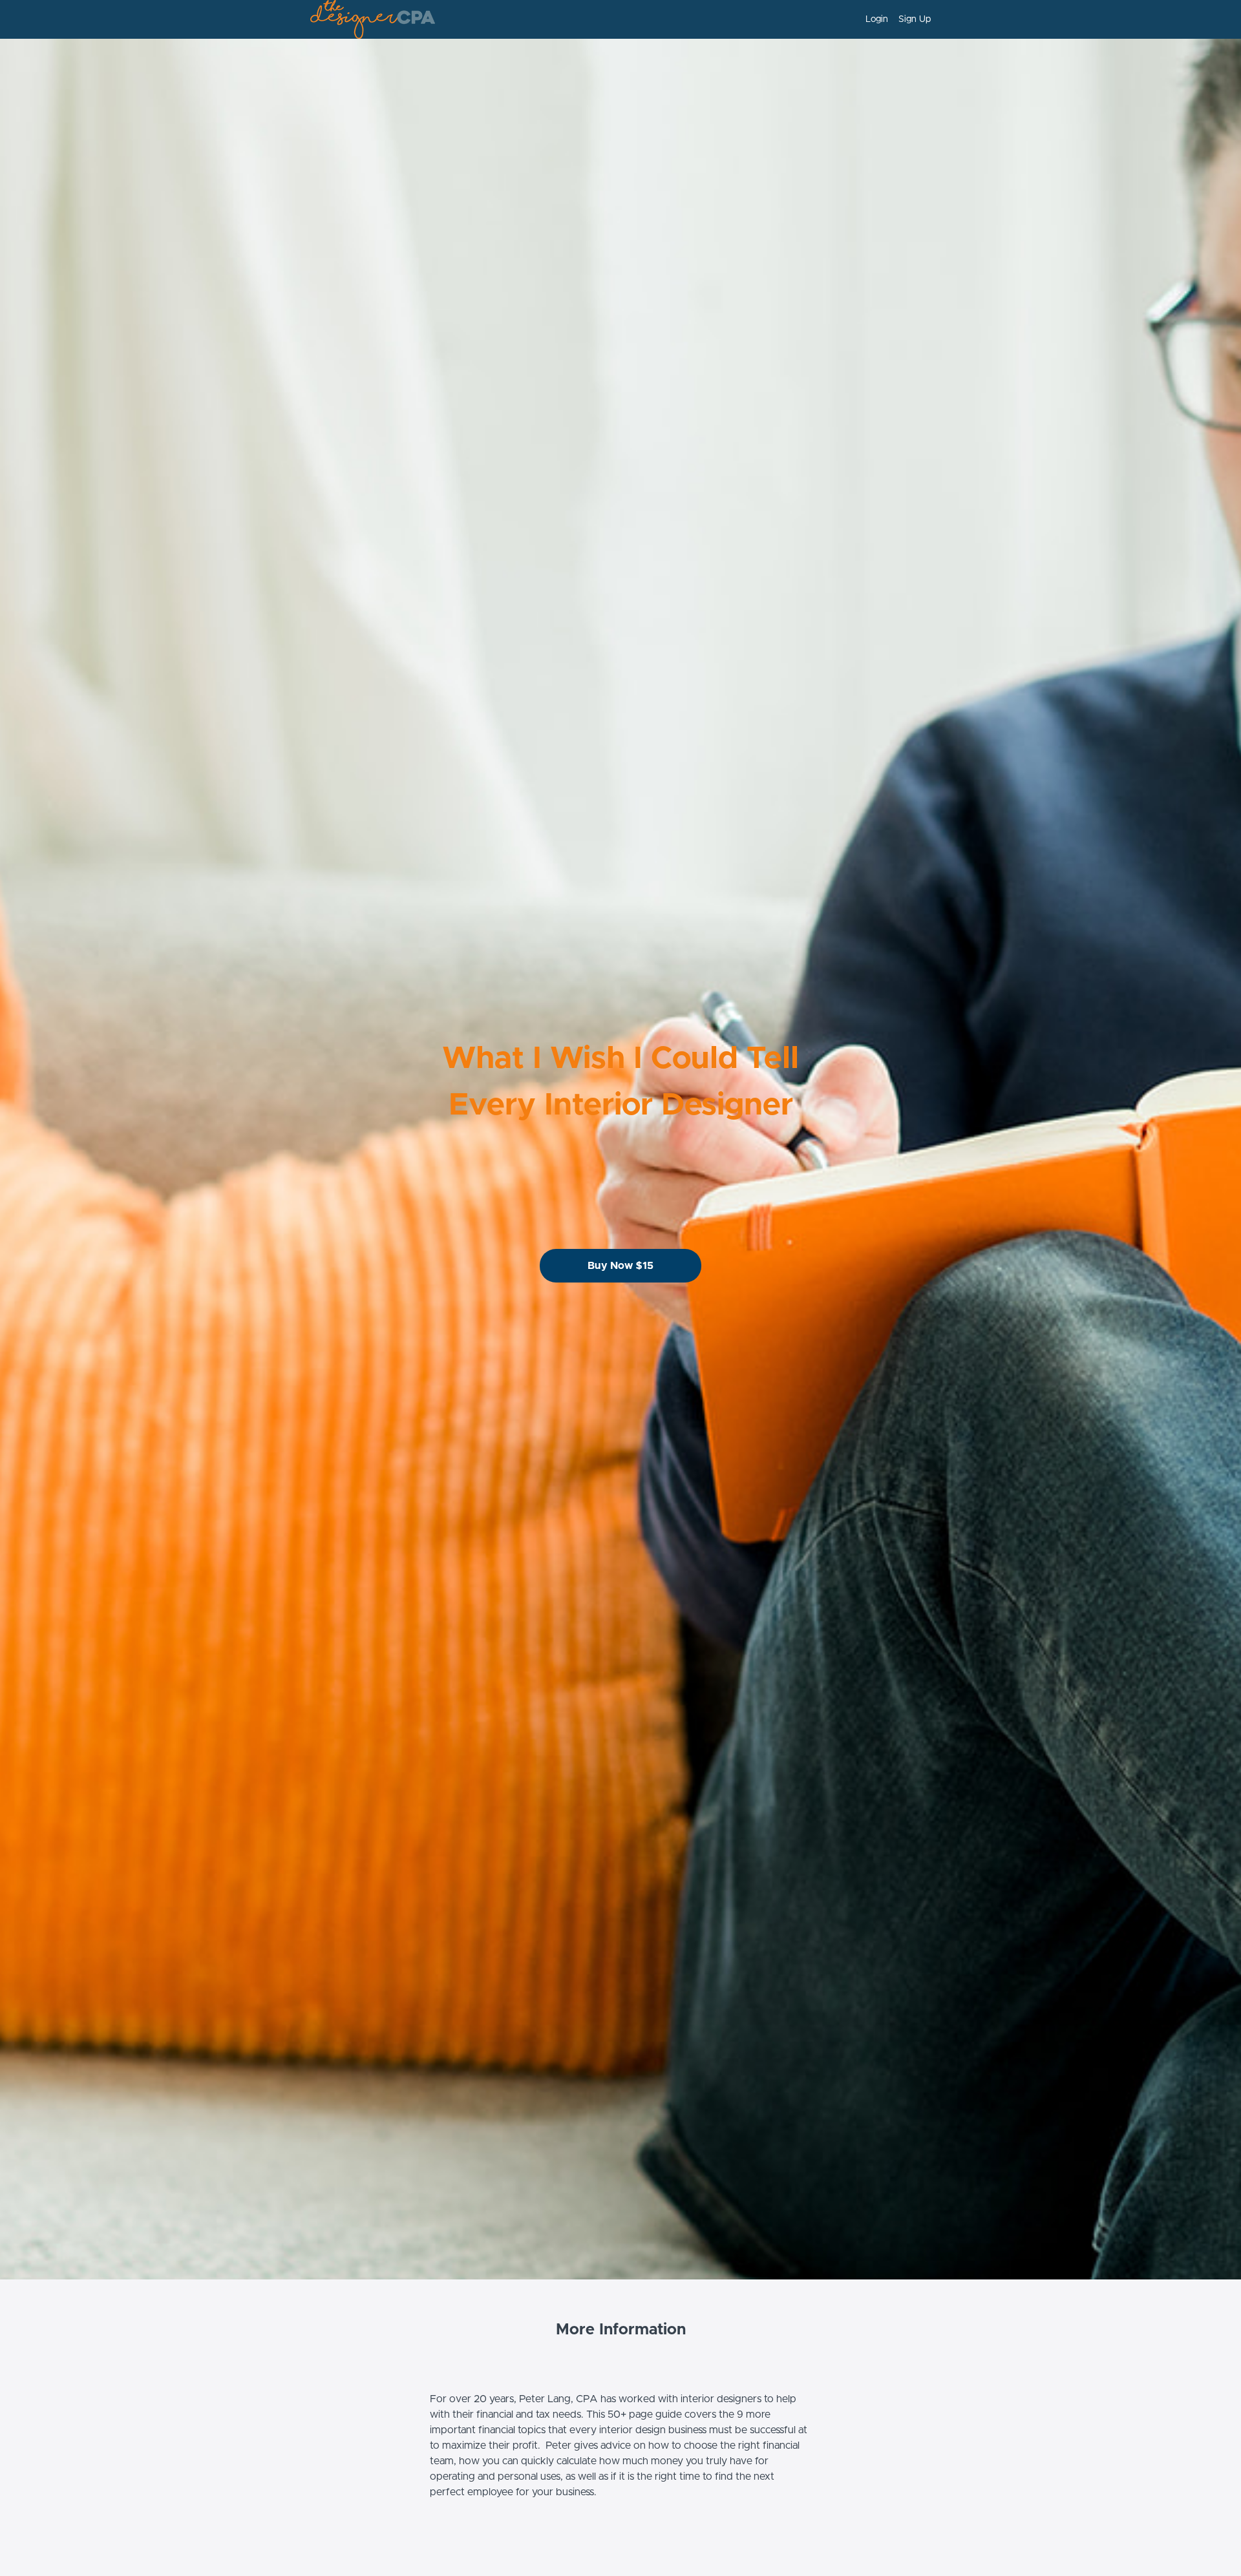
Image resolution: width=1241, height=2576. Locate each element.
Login (877, 19)
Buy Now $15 (620, 1266)
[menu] (893, 19)
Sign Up (915, 19)
